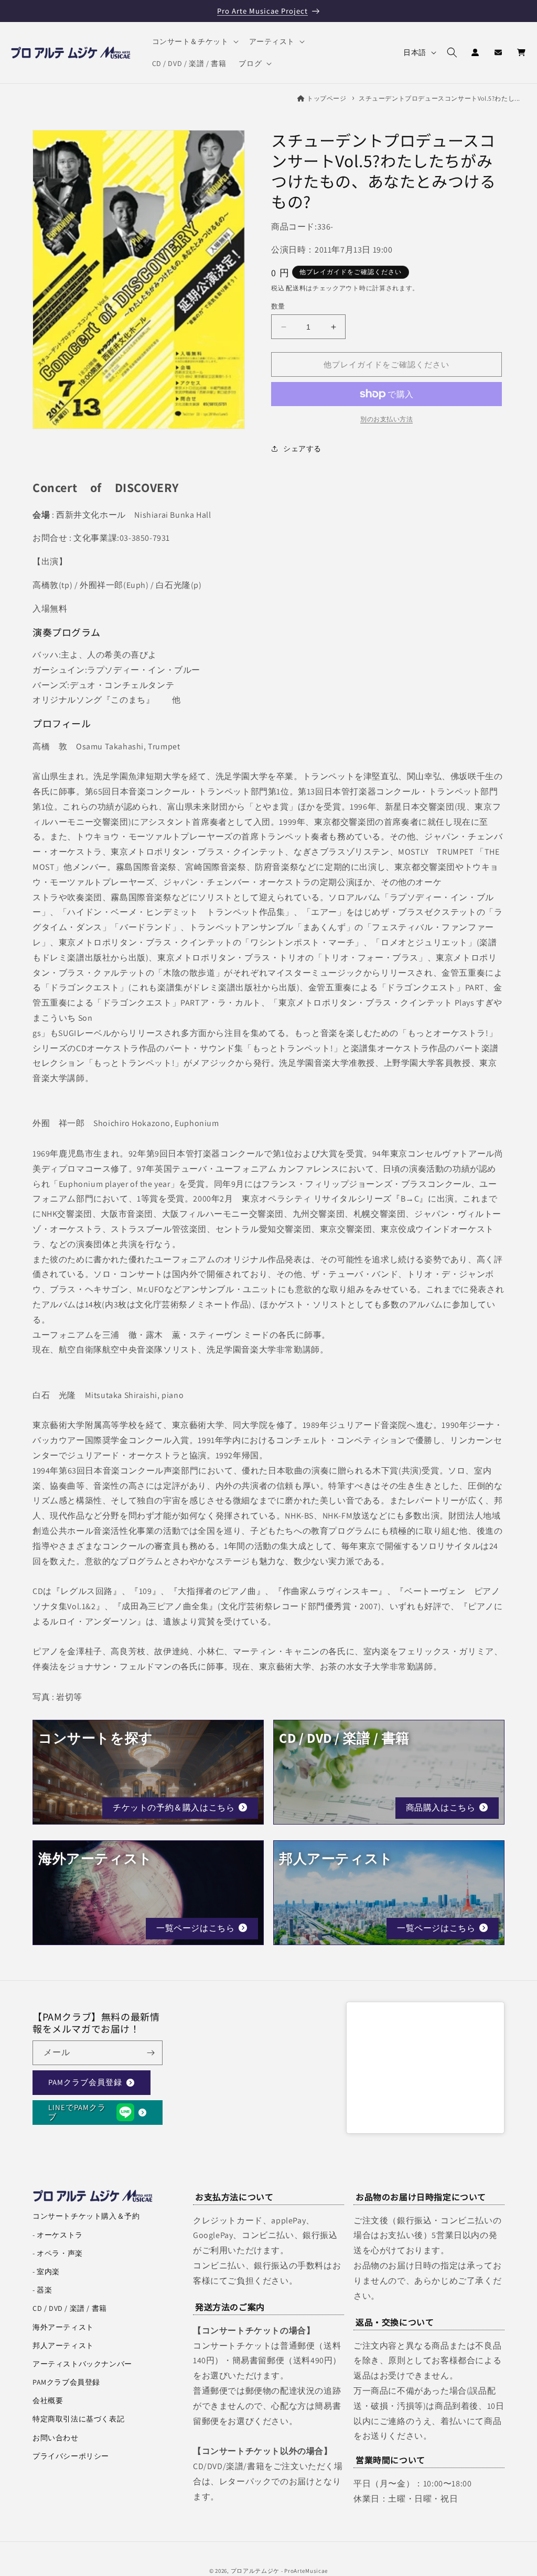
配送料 (296, 288)
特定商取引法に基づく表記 (78, 2419)
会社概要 (48, 2400)
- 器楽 (42, 2290)
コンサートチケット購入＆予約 (86, 2216)
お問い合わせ (56, 2438)
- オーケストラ (58, 2235)
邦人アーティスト (63, 2345)
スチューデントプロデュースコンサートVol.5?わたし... (439, 98)
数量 (278, 306)
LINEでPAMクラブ (77, 2112)
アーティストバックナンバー (82, 2364)
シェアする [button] (302, 449)
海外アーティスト (63, 2327)
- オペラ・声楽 (58, 2253)
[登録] (151, 2053)
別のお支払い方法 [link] (386, 419)
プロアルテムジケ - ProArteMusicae (280, 2571)
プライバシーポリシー (71, 2456)
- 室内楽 (46, 2272)
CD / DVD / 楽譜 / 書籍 (70, 2308)
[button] (194, 41)
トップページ (326, 98)
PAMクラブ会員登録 (85, 2082)
